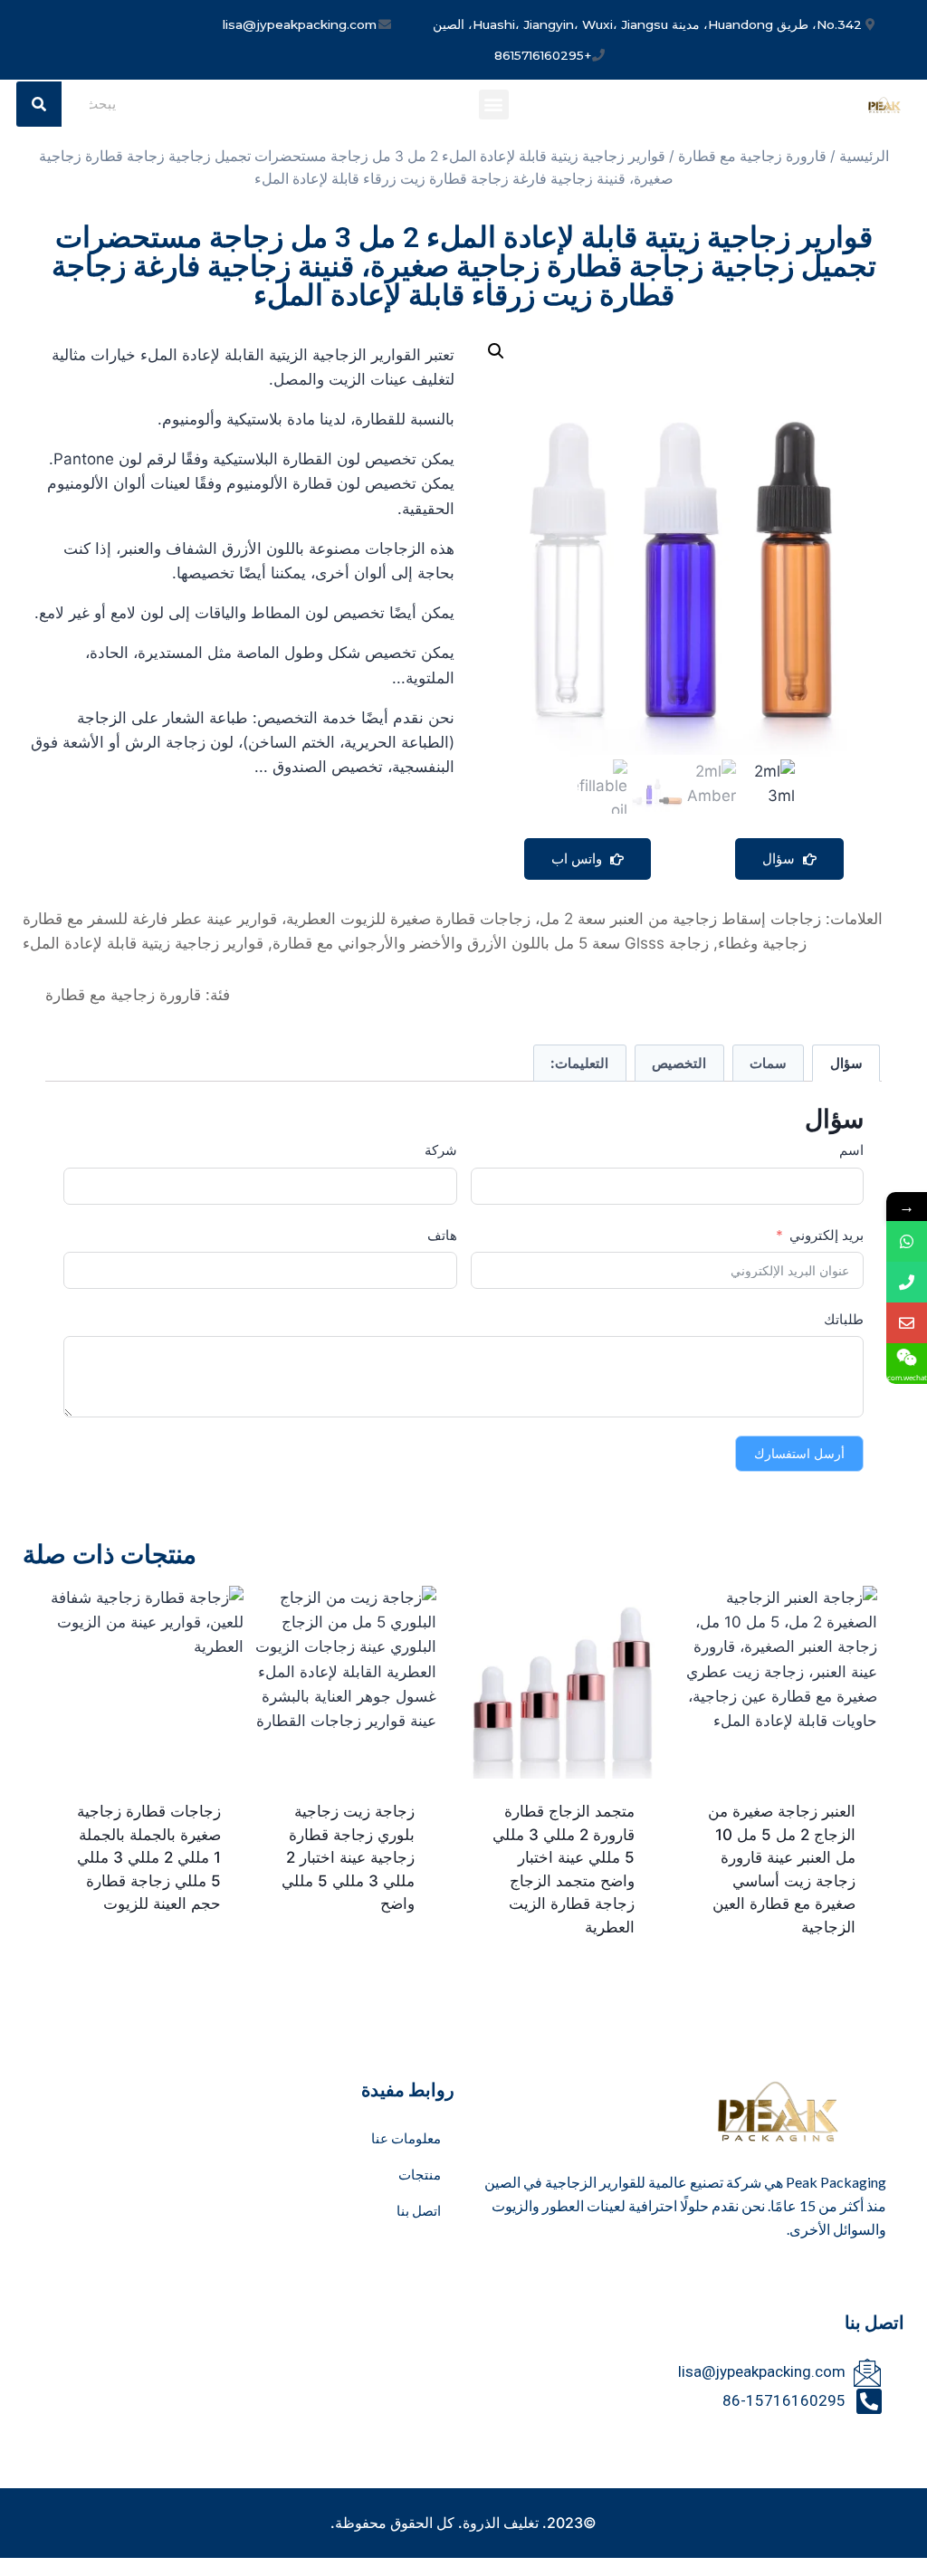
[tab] (846, 1064)
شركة (441, 1150)
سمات (768, 1063)
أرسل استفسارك (799, 1453)
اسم (851, 1150)
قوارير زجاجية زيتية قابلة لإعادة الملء (143, 943)
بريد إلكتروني (827, 1235)
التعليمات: (579, 1063)
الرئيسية (864, 156)
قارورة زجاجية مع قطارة (752, 156)
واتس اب (578, 859)
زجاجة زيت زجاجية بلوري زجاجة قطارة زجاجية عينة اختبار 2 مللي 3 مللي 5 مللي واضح (348, 1857)
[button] (494, 105)
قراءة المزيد (382, 1962)
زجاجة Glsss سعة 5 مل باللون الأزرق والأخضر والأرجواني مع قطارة (491, 943)
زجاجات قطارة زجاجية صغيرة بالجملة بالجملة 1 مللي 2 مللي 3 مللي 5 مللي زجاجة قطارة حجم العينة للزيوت (149, 1857)
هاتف (442, 1235)
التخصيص (679, 1063)
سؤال (780, 859)
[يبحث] (39, 104)
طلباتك (844, 1319)
